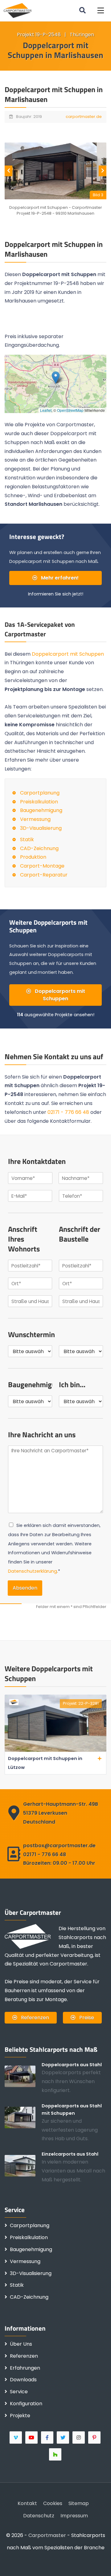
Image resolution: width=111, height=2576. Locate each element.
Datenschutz (39, 2516)
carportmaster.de (84, 117)
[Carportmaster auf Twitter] (63, 2437)
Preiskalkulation (39, 802)
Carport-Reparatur (44, 875)
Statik (27, 839)
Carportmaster (47, 2535)
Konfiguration (26, 2404)
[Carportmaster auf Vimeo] (16, 2437)
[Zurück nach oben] (97, 2562)
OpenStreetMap (70, 410)
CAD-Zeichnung (39, 848)
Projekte (20, 2416)
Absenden (25, 1588)
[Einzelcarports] (23, 2166)
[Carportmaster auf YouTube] (32, 2437)
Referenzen (34, 2018)
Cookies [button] (53, 2503)
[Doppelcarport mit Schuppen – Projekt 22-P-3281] (55, 1750)
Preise (86, 2018)
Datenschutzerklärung (33, 1571)
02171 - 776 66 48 (68, 1112)
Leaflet (46, 410)
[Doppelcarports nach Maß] (23, 2076)
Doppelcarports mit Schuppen (59, 995)
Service (19, 2392)
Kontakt (27, 2503)
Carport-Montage (42, 866)
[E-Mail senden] (14, 2562)
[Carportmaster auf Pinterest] (95, 2437)
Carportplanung (40, 793)
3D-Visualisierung (41, 828)
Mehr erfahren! (59, 578)
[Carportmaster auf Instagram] (79, 2437)
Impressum (74, 2516)
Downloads (23, 2380)
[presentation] (8, 171)
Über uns (21, 2344)
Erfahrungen (25, 2368)
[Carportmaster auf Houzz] (56, 2454)
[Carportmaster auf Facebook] (48, 2437)
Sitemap (79, 2503)
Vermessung (35, 819)
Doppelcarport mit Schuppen (68, 654)
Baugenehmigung (41, 810)
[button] (101, 11)
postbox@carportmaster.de (59, 1846)
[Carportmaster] (18, 10)
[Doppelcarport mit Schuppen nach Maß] (23, 2117)
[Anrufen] (34, 2562)
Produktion (33, 857)
